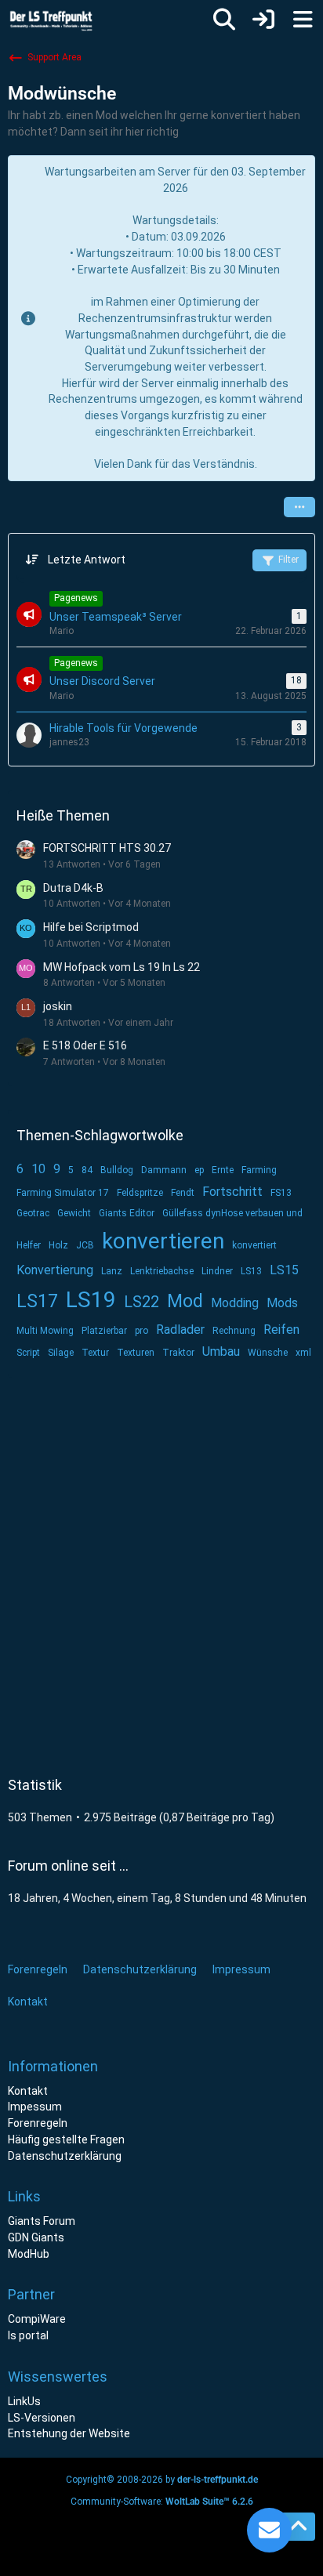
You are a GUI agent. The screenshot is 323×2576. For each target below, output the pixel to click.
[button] (299, 507)
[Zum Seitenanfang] (298, 2527)
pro (142, 1331)
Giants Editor (127, 1213)
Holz (58, 1245)
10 (38, 1169)
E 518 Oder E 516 (85, 1045)
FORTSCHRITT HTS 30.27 (107, 848)
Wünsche (268, 1353)
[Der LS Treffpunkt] (62, 20)
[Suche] (224, 20)
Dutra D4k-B (73, 888)
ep (199, 1170)
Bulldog (117, 1170)
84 (87, 1170)
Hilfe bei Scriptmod (91, 927)
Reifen (281, 1330)
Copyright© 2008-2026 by (162, 2480)
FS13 (281, 1193)
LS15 (284, 1270)
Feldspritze (140, 1193)
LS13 (251, 1271)
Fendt (183, 1193)
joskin (58, 1006)
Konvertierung (55, 1270)
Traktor (178, 1353)
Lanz (112, 1271)
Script (28, 1353)
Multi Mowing (45, 1331)
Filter (289, 560)
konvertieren (163, 1241)
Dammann (164, 1170)
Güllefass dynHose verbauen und (232, 1213)
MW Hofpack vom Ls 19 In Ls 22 (122, 967)
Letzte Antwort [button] (87, 560)
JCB (85, 1245)
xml (303, 1353)
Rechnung (234, 1331)
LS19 (91, 1300)
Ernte (223, 1170)
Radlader (180, 1330)
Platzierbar (104, 1331)
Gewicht (74, 1213)
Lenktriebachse (162, 1271)
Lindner (217, 1271)
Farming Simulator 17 (63, 1193)
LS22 (142, 1302)
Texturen (136, 1353)
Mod (185, 1301)
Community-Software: (162, 2502)
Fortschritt (232, 1192)
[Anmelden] (263, 20)
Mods (282, 1303)
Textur (95, 1353)
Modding (235, 1303)
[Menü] (303, 20)
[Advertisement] (161, 1563)
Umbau (221, 1351)
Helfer (29, 1245)
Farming (259, 1170)
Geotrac (33, 1213)
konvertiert (254, 1245)
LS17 (37, 1301)
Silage (61, 1353)
